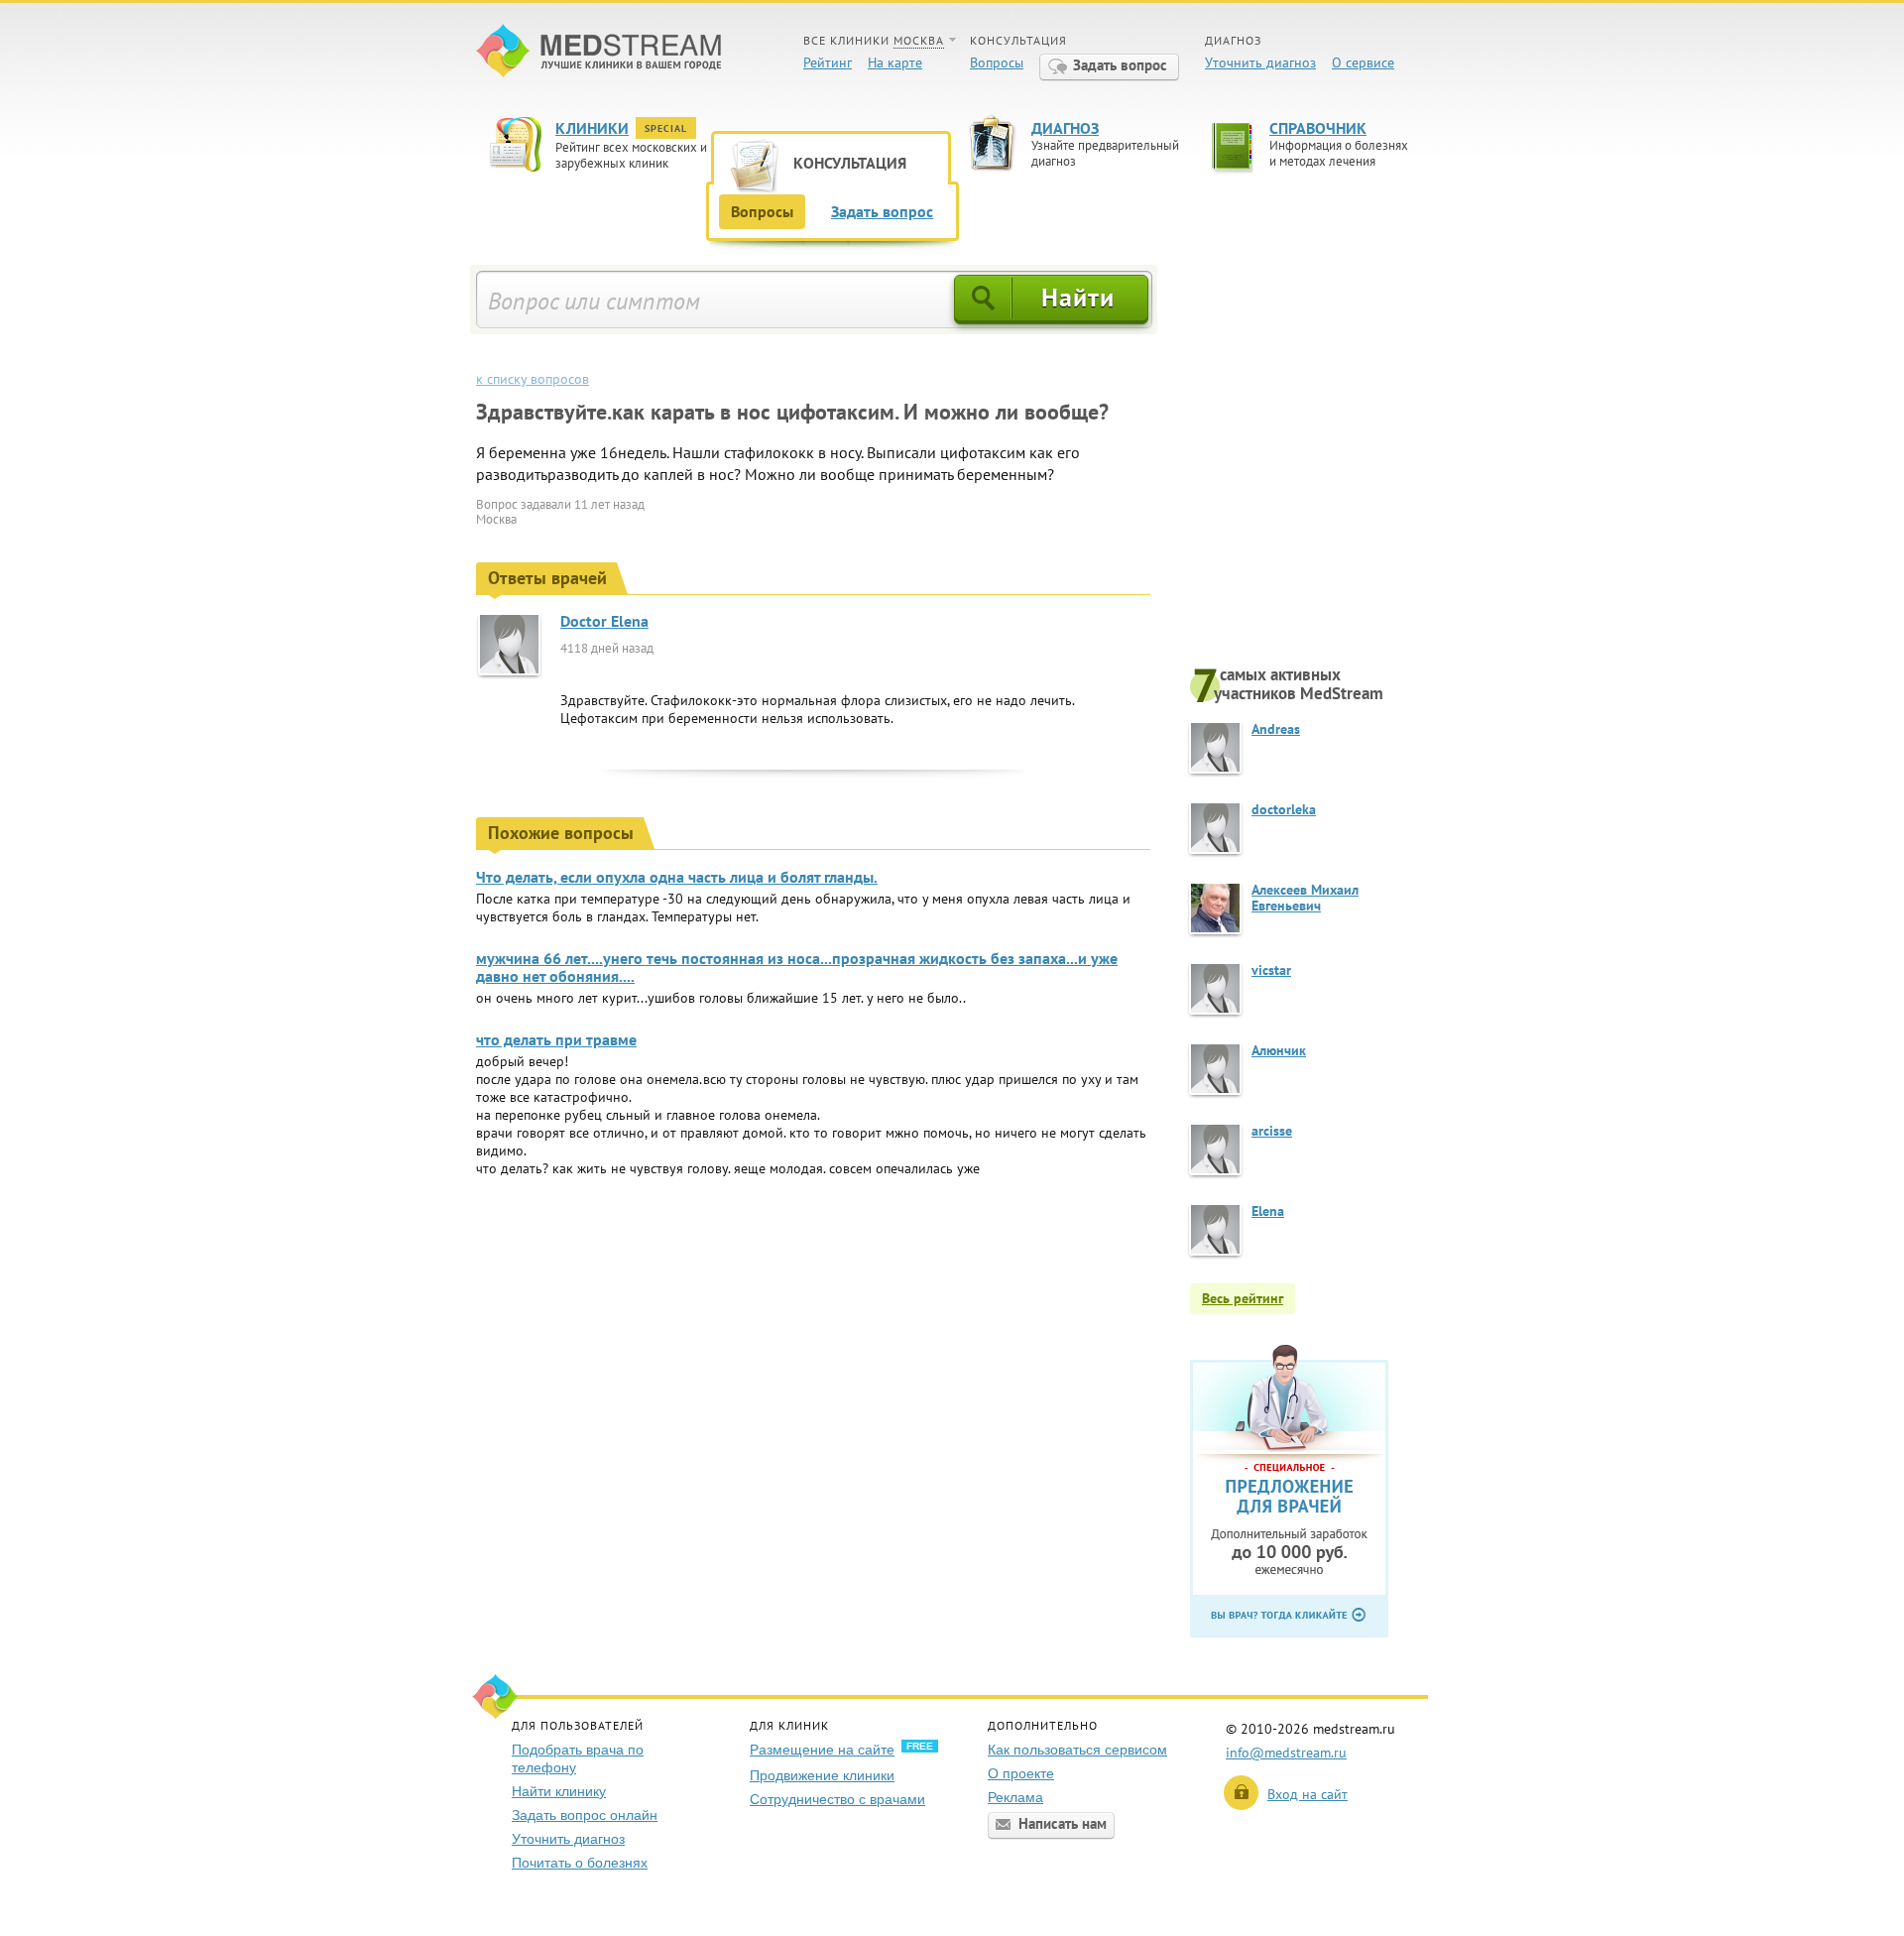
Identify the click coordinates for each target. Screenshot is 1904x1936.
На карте (895, 62)
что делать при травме (556, 1039)
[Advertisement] (1309, 463)
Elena (1268, 1211)
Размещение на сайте (822, 1750)
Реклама (1015, 1797)
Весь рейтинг (1243, 1298)
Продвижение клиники (822, 1775)
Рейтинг (828, 62)
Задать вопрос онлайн (585, 1815)
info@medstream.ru (1286, 1753)
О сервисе (1363, 62)
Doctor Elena (604, 621)
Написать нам (1063, 1823)
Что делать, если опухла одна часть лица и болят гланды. (677, 877)
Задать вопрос (1120, 65)
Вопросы (997, 62)
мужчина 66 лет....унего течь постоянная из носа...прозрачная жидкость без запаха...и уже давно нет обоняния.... (797, 967)
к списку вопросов (533, 379)
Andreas (1276, 729)
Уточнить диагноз (1260, 62)
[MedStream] (598, 53)
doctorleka (1284, 809)
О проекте (1021, 1773)
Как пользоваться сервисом (1077, 1750)
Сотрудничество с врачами (837, 1799)
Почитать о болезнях (580, 1863)
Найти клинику (559, 1791)
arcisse (1272, 1131)
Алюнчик (1279, 1050)
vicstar (1271, 970)
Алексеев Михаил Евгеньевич (1305, 898)
